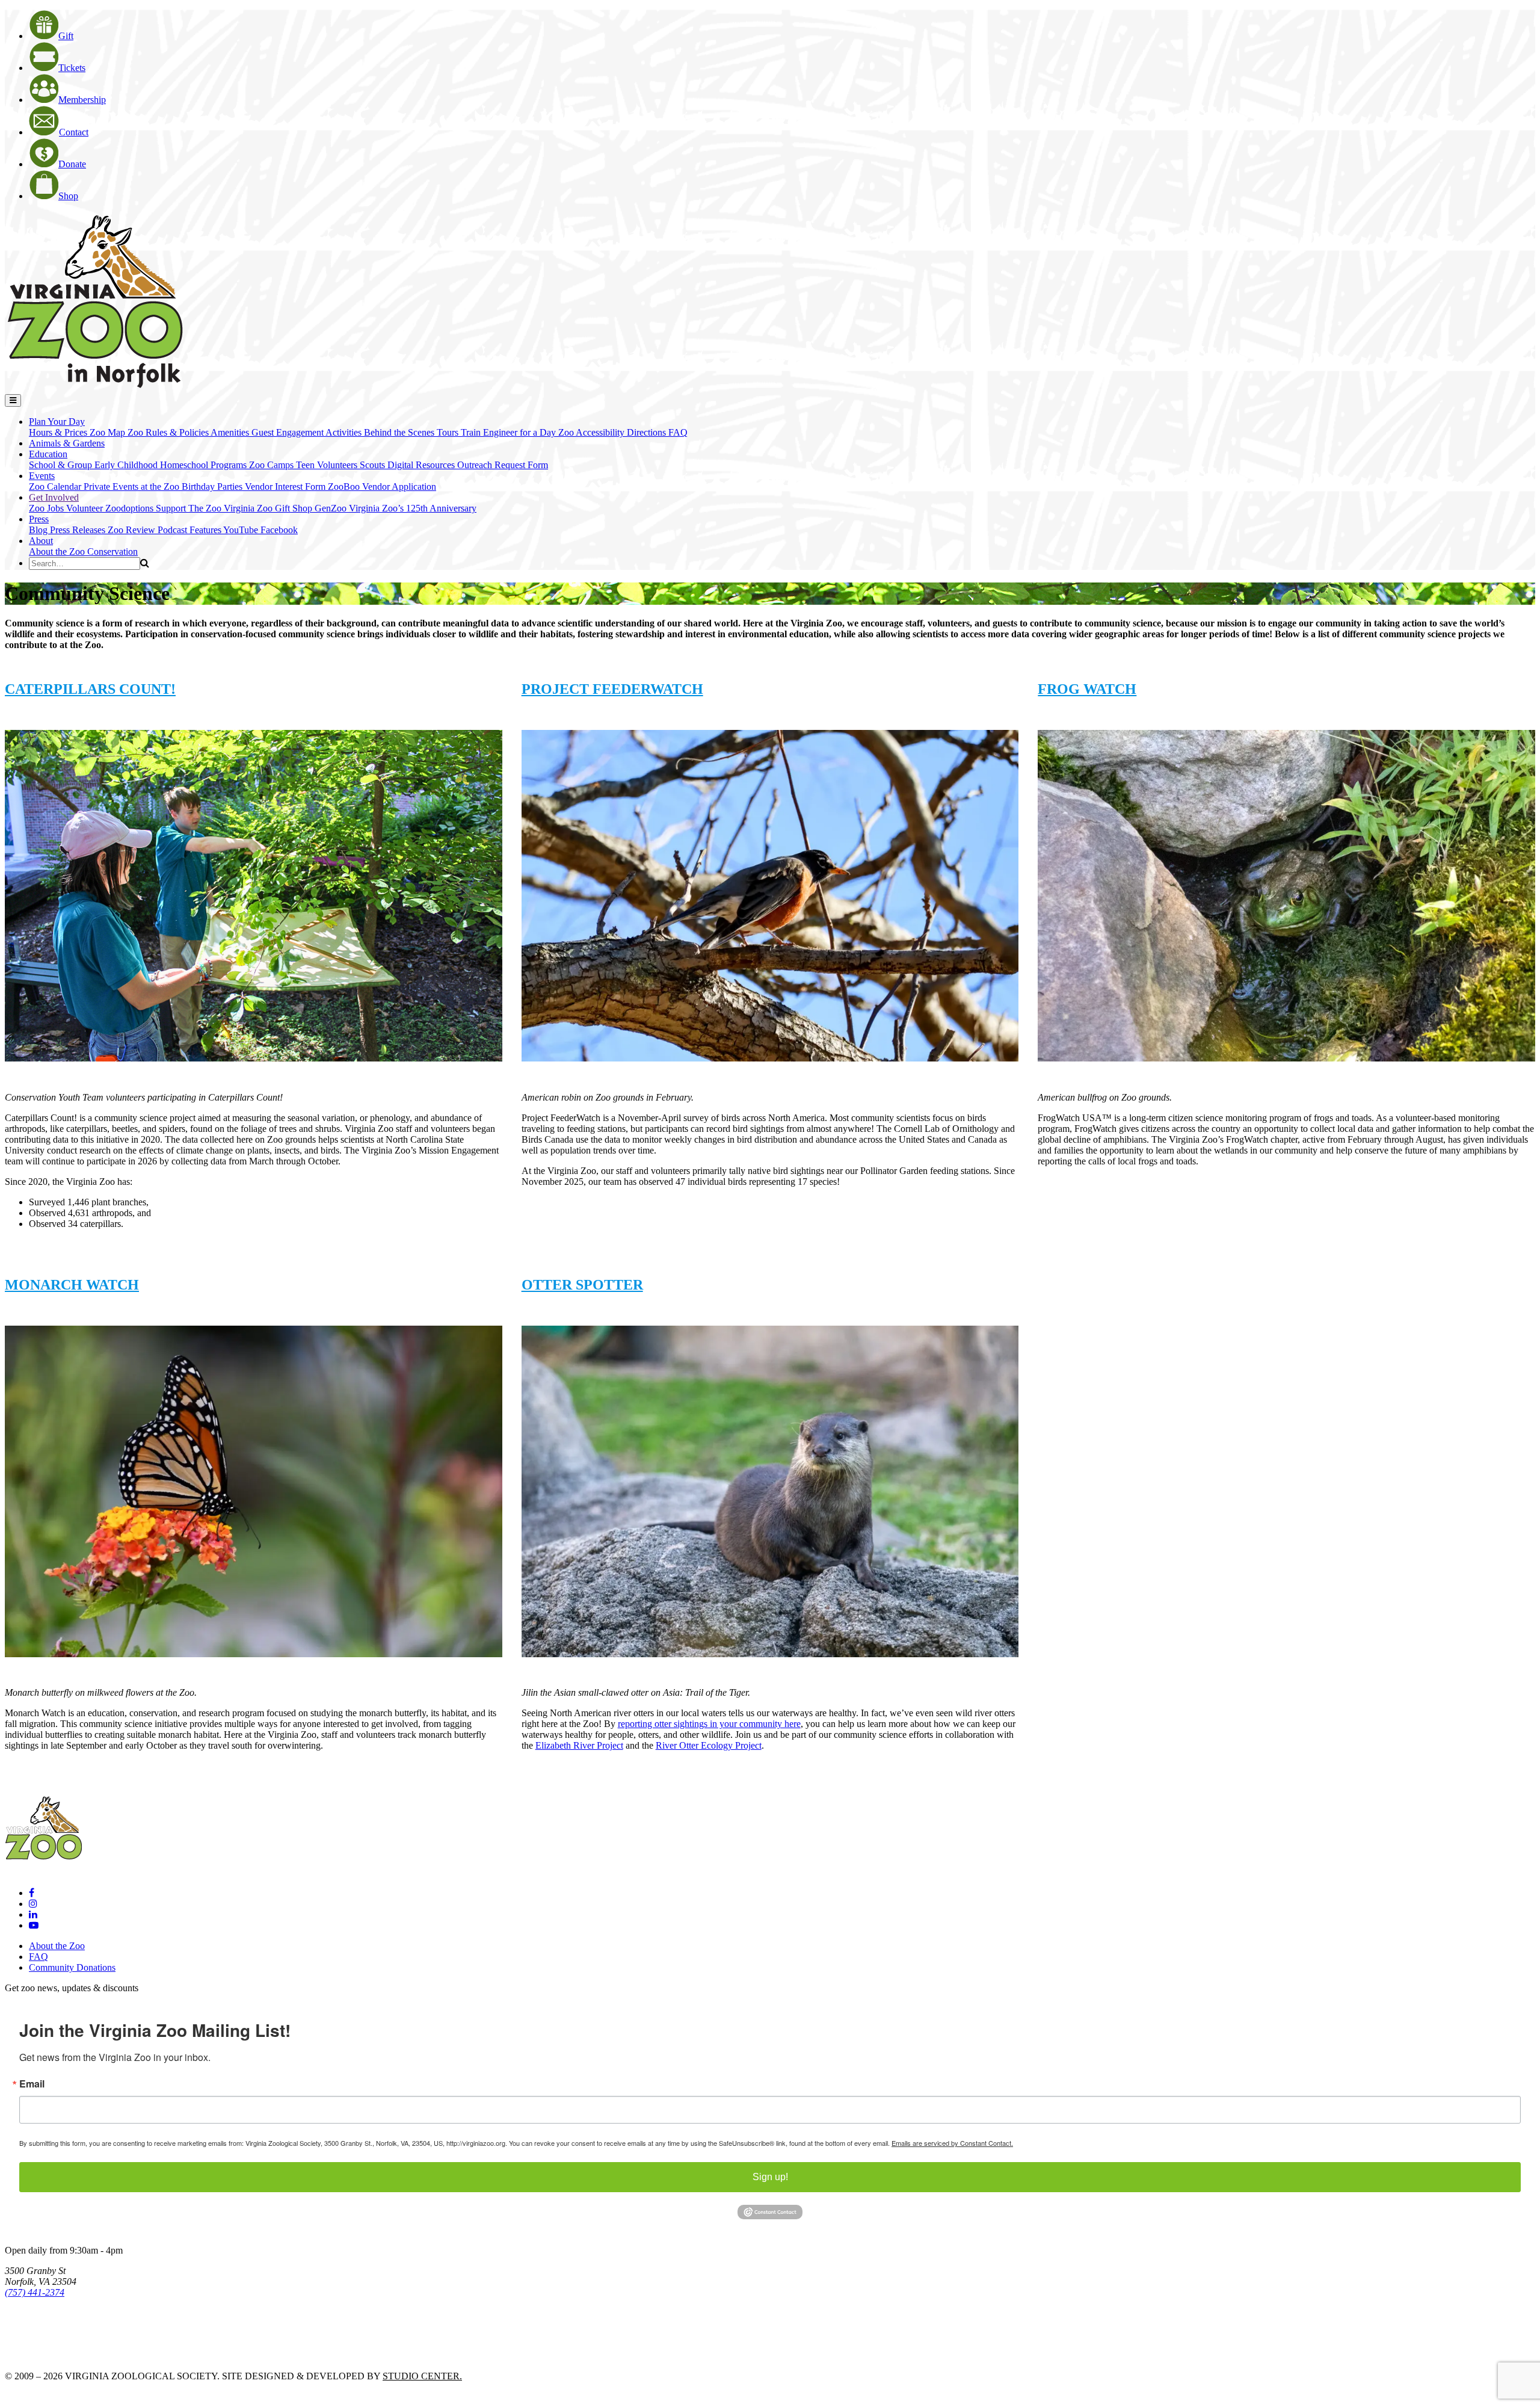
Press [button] (39, 519)
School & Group (62, 465)
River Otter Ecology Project (709, 1745)
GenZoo (332, 508)
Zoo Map (109, 432)
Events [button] (42, 476)
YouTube (242, 530)
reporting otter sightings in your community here (709, 1724)
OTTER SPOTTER (582, 1285)
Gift (66, 36)
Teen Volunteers (328, 465)
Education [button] (48, 454)
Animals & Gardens (67, 443)
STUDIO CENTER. (422, 2376)
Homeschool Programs (205, 465)
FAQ (678, 432)
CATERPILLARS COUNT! (90, 689)
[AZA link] (42, 2356)
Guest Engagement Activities (308, 432)
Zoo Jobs (48, 508)
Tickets (72, 68)
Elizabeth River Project (579, 1745)
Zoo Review (133, 530)
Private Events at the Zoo (133, 487)
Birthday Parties (213, 487)
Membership (82, 100)
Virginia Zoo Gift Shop (269, 508)
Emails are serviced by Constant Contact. (952, 2143)
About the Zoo (58, 552)
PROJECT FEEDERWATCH (612, 689)
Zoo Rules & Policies (169, 432)
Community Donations (72, 1967)
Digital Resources (422, 465)
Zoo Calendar (56, 487)
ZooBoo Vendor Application (382, 487)
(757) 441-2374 (35, 2292)
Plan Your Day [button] (57, 422)
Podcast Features (190, 530)
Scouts (374, 465)
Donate (72, 164)
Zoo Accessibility (593, 432)
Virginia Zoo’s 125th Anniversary (413, 508)
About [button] (41, 541)
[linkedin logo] (33, 1914)
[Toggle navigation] (13, 400)
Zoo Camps (273, 465)
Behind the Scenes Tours (412, 432)
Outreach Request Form (503, 465)
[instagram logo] (33, 1904)
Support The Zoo (190, 508)
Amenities (231, 432)
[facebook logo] (32, 1893)
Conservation (112, 552)
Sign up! (770, 2177)
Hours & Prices (59, 432)
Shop (68, 196)
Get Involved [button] (54, 497)
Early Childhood (127, 465)
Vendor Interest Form (286, 487)
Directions (648, 432)
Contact (74, 132)
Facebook (279, 530)
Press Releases (79, 530)
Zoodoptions (131, 508)
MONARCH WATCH (72, 1285)
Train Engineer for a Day (510, 432)
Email (32, 2084)
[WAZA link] (44, 2325)
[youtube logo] (34, 1925)
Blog (39, 530)
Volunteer (86, 508)
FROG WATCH (1087, 689)
